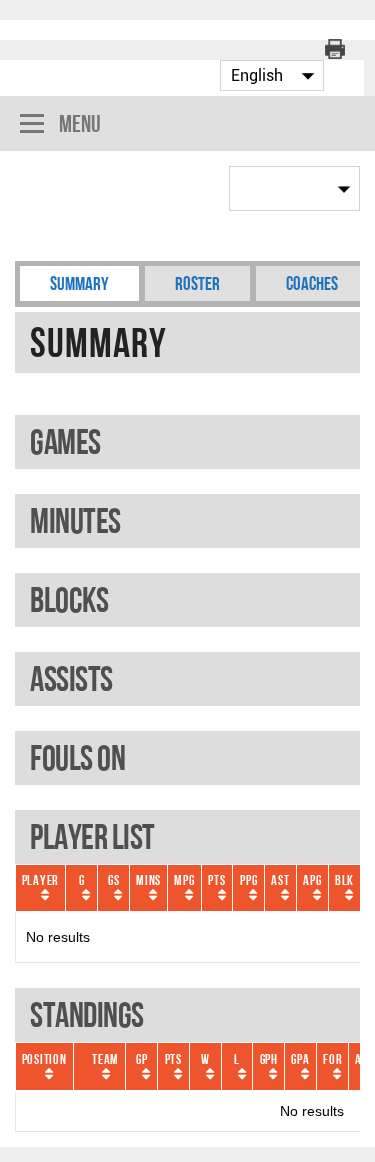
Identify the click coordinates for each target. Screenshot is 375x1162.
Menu (80, 123)
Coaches (312, 283)
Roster (197, 283)
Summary (79, 283)
